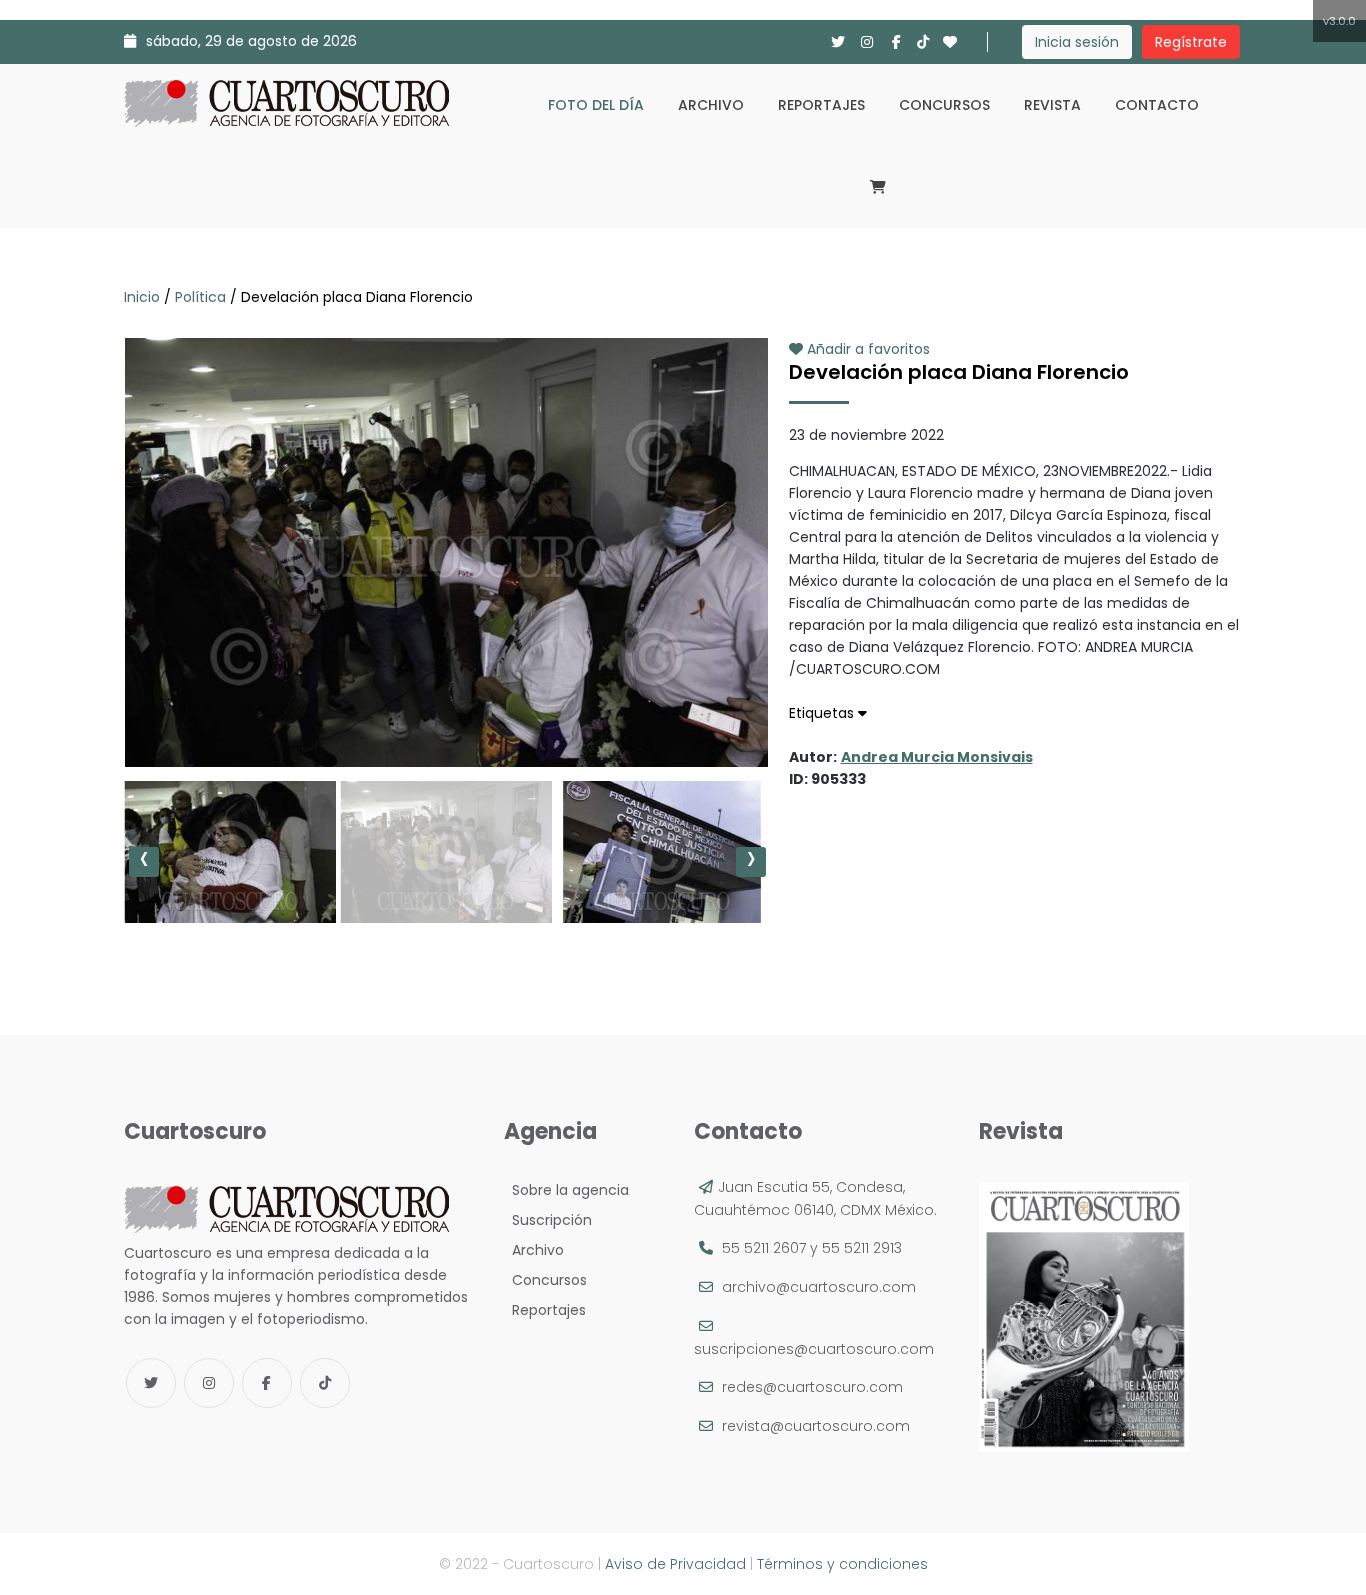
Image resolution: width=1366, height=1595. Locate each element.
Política (200, 297)
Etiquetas (823, 713)
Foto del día (596, 105)
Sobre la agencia (566, 1190)
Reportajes (821, 105)
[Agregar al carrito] (446, 707)
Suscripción (548, 1220)
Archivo (711, 105)
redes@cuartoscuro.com (812, 1387)
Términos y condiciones (842, 1564)
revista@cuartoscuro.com (816, 1426)
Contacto (1157, 105)
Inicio (144, 297)
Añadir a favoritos (866, 349)
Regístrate (1191, 42)
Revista (1052, 105)
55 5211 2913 (862, 1248)
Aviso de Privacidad (675, 1564)
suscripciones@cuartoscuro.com (814, 1349)
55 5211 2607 (764, 1248)
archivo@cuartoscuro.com (819, 1287)
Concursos (944, 105)
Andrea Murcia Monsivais (937, 757)
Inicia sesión (1077, 42)
